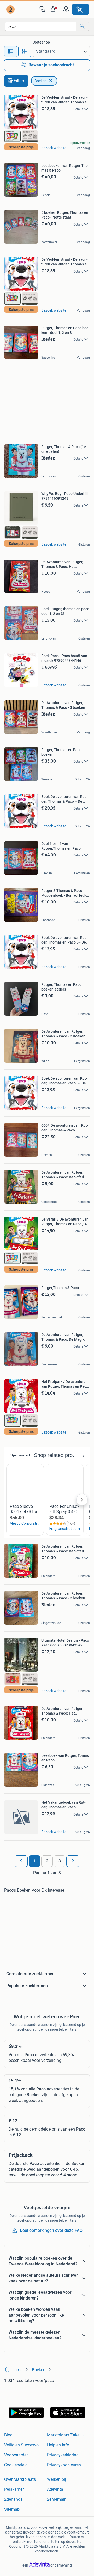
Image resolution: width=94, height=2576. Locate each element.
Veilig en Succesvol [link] (22, 2445)
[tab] (11, 51)
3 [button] (60, 1861)
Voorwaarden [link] (16, 2455)
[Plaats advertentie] (80, 9)
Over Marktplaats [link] (20, 2479)
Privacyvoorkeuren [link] (64, 2465)
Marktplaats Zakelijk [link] (66, 2435)
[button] (54, 9)
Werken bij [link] (57, 2479)
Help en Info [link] (58, 2445)
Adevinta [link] (55, 2489)
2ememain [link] (57, 2499)
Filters (19, 81)
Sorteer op (41, 42)
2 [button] (47, 1861)
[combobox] (41, 26)
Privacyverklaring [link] (63, 2455)
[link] (11, 9)
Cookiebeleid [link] (16, 2465)
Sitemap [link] (12, 2509)
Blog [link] (8, 2435)
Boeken (40, 81)
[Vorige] (21, 1861)
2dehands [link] (13, 2499)
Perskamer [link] (14, 2489)
